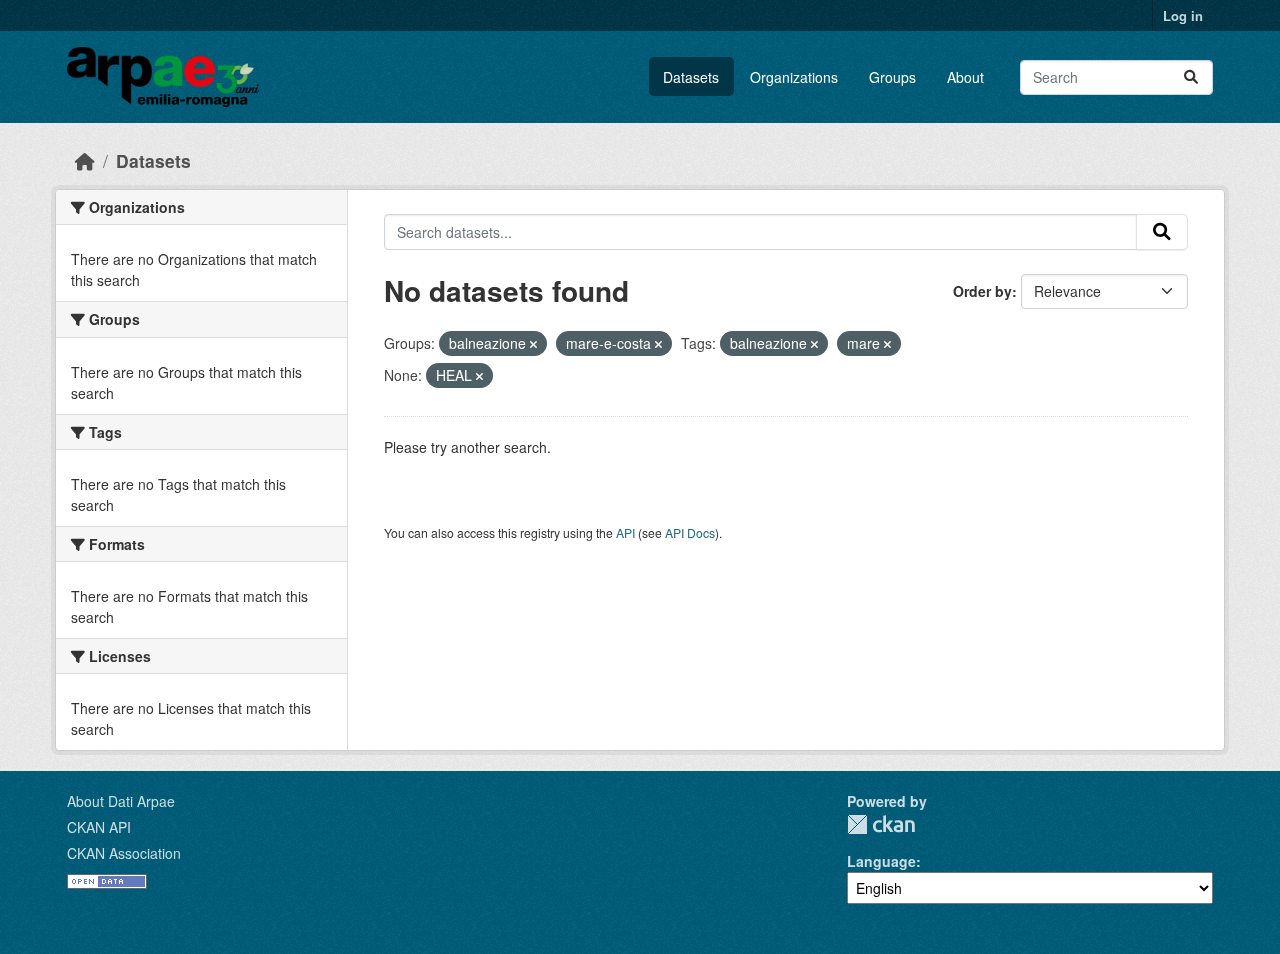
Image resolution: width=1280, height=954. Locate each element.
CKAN (881, 824)
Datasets (691, 77)
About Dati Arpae (121, 801)
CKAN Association (124, 853)
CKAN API (99, 827)
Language (881, 861)
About (965, 77)
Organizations (794, 77)
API (625, 532)
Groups (892, 77)
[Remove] (533, 344)
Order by (982, 291)
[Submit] (1191, 77)
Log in (1183, 15)
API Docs (690, 532)
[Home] (85, 160)
